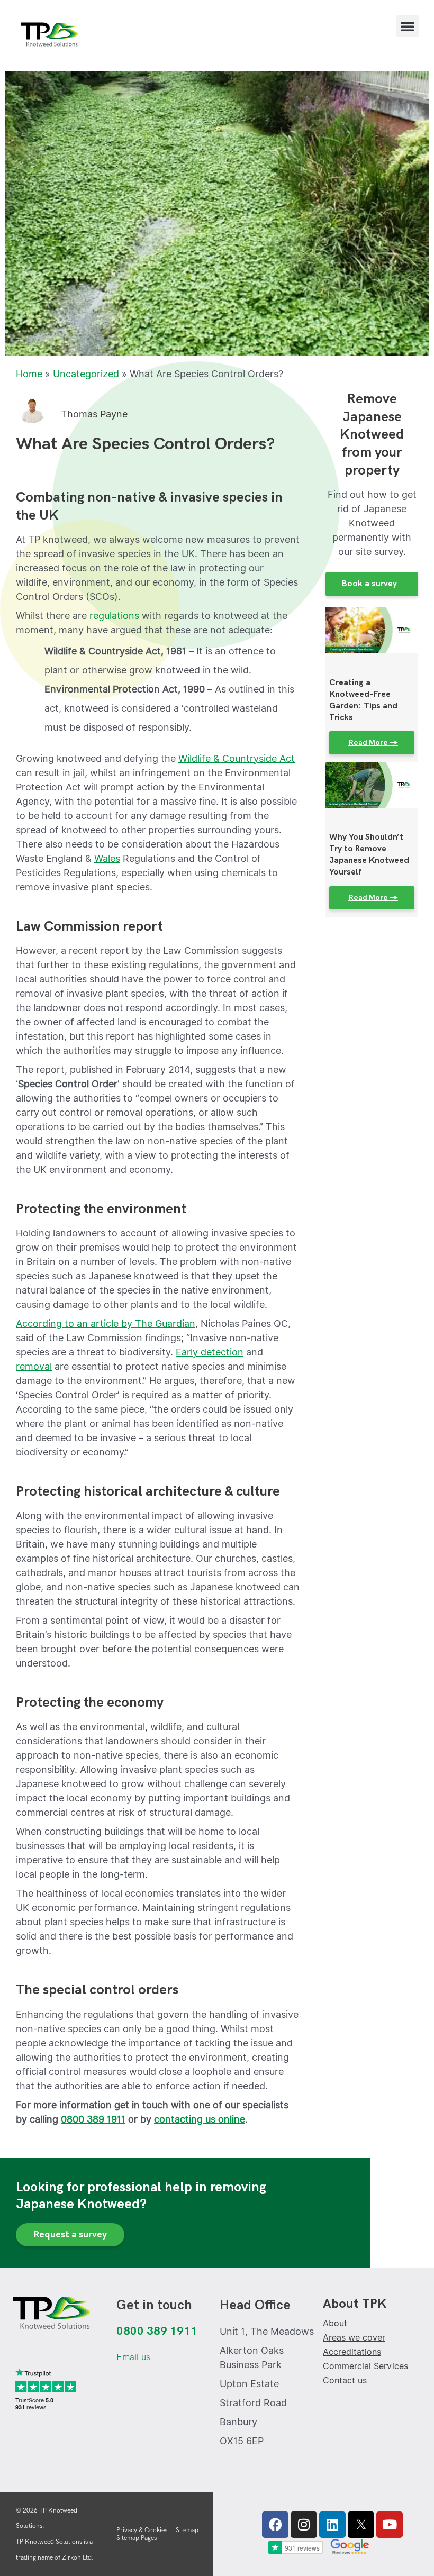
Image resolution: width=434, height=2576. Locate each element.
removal (34, 1366)
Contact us (345, 2381)
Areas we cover (354, 2338)
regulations (114, 616)
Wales (107, 858)
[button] (408, 26)
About (335, 2323)
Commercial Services (365, 2366)
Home (29, 374)
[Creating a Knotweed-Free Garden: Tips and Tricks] (372, 629)
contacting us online (200, 2119)
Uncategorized (86, 374)
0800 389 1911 (93, 2119)
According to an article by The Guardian (106, 1323)
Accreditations (352, 2352)
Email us (133, 2357)
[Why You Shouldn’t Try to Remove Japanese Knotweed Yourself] (372, 784)
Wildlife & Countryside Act (237, 758)
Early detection (210, 1352)
